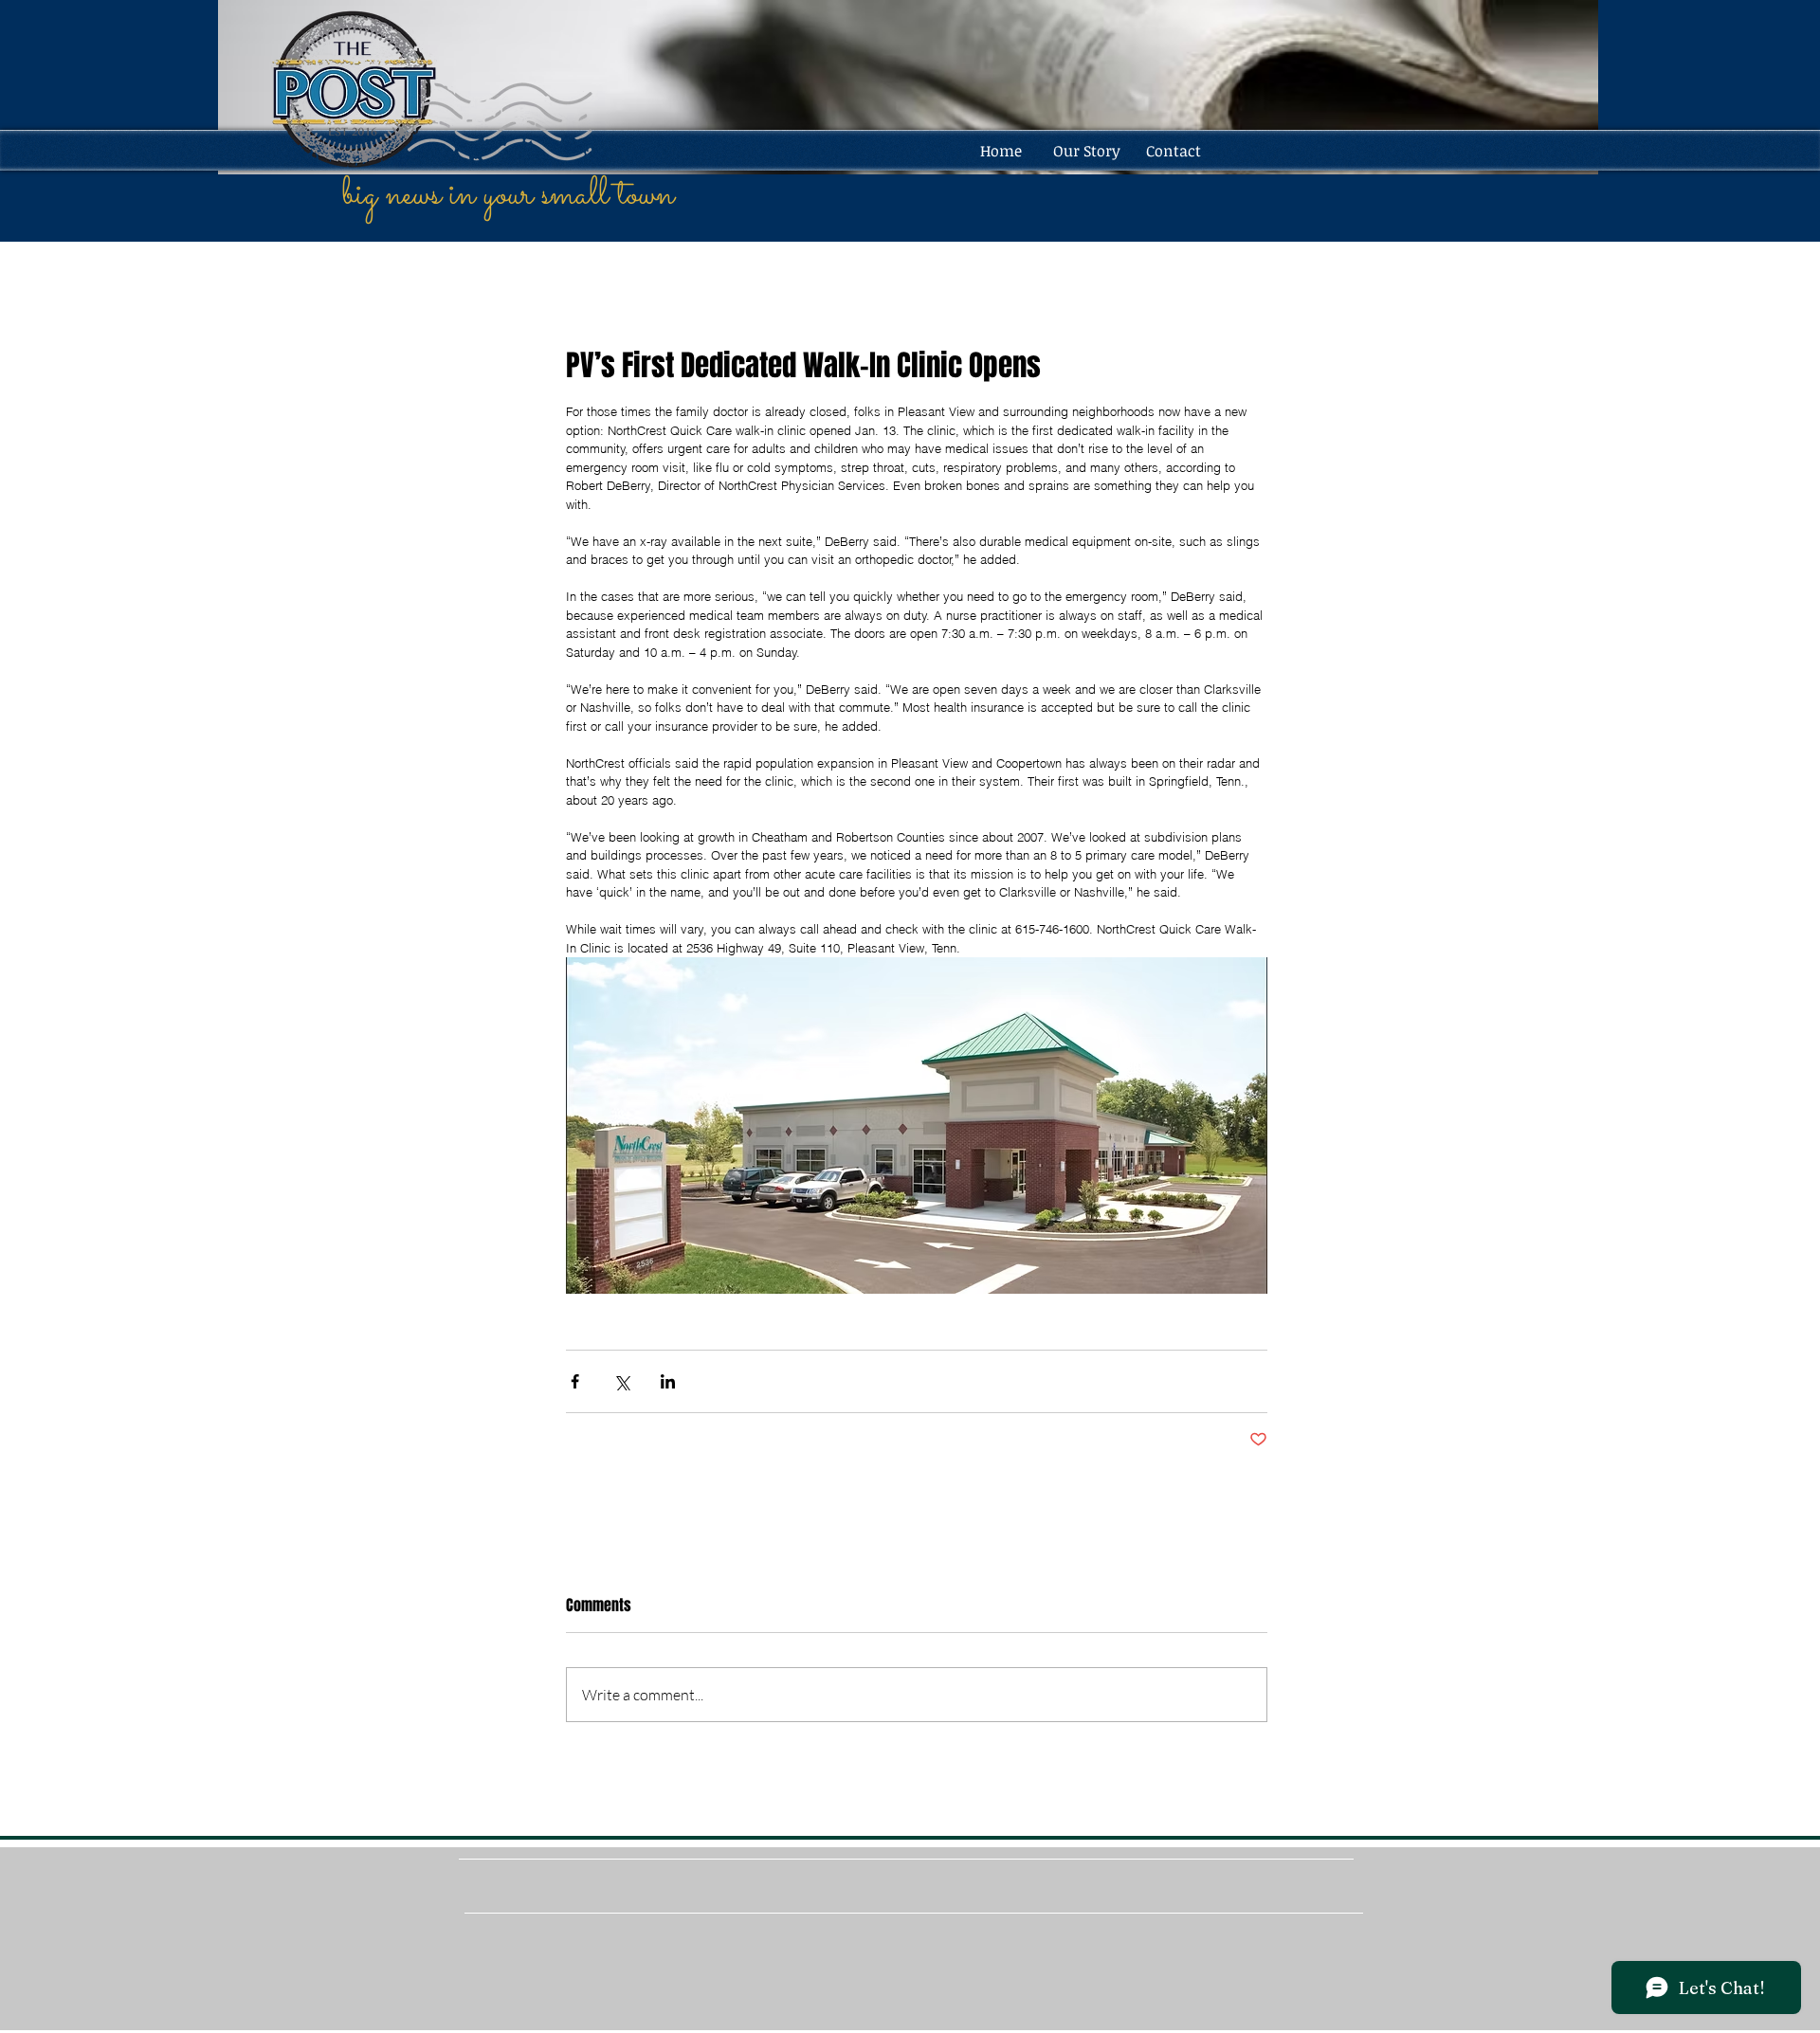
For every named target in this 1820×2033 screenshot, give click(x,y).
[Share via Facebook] (575, 1381)
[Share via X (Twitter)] (621, 1381)
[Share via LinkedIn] (668, 1381)
